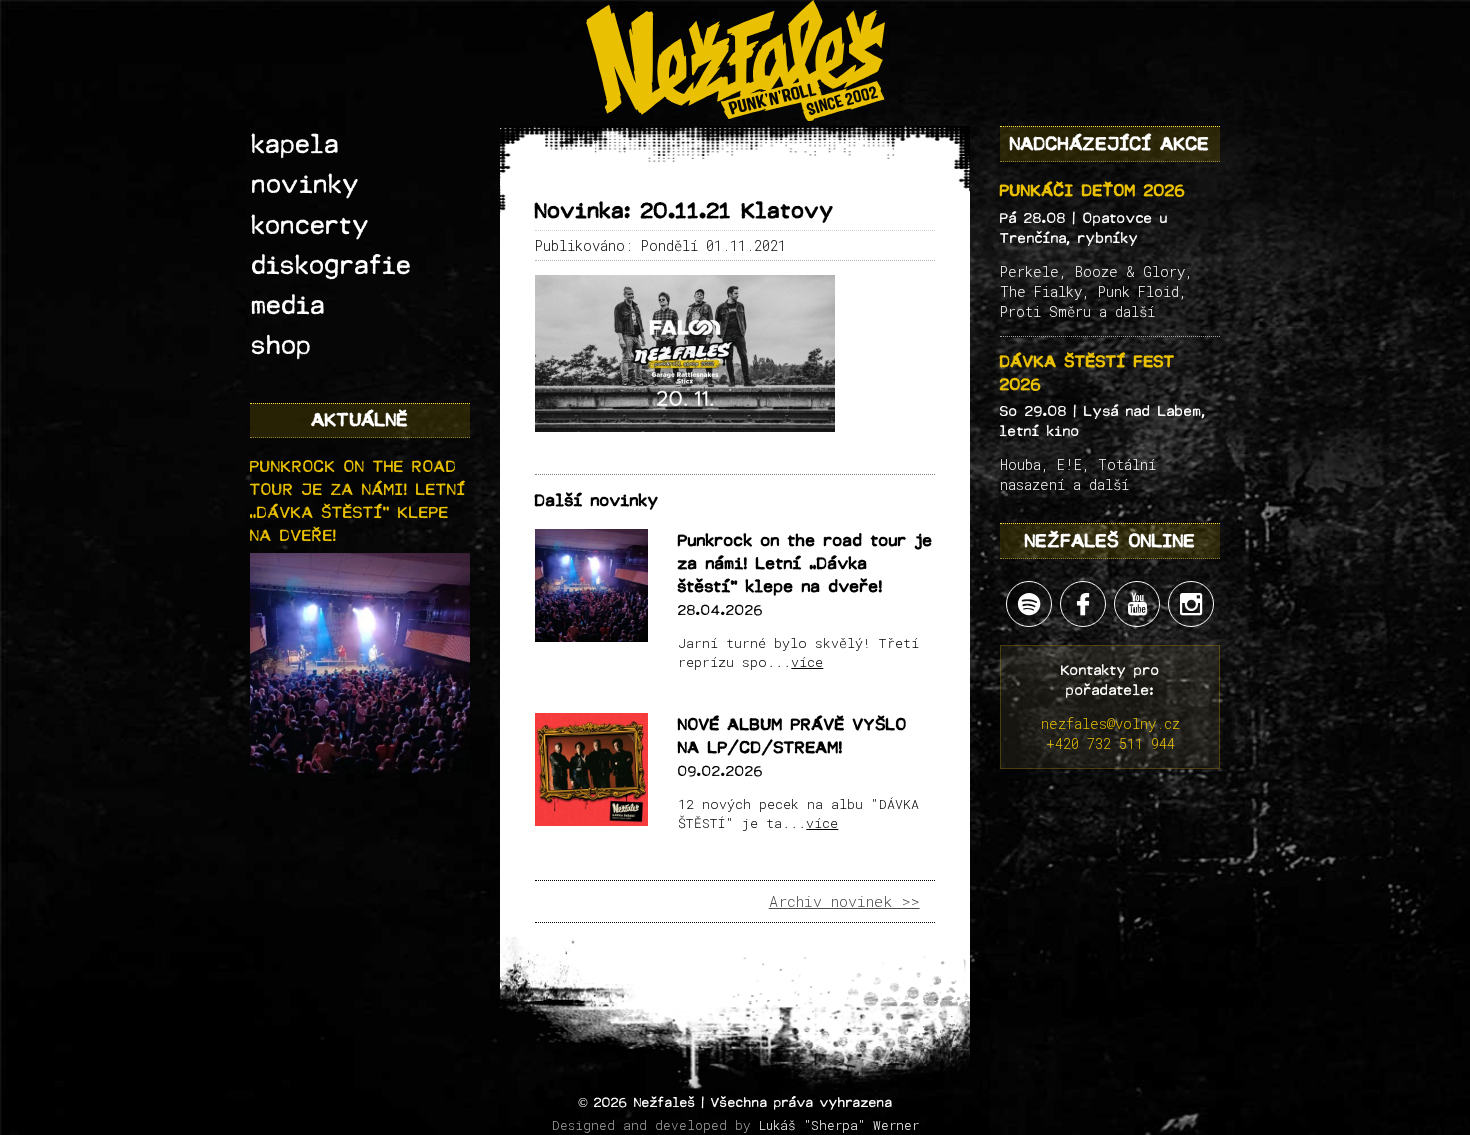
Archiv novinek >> (844, 901)
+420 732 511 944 (1110, 743)
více (807, 662)
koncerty (311, 226)
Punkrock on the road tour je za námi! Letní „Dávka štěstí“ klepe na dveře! (805, 564)
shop (282, 346)
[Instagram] (1191, 604)
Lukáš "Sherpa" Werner (839, 1125)
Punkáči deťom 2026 (1093, 190)
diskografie (332, 266)
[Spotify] (1029, 604)
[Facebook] (1083, 604)
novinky (306, 185)
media (289, 306)
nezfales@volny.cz (1110, 723)
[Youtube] (1137, 604)
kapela (296, 145)
